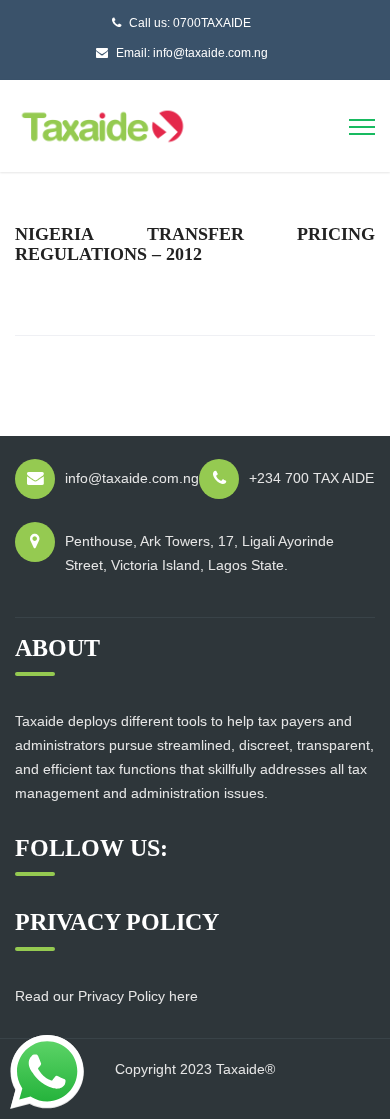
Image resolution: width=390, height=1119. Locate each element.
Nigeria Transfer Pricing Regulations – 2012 (195, 244)
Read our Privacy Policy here (106, 996)
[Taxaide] (102, 124)
